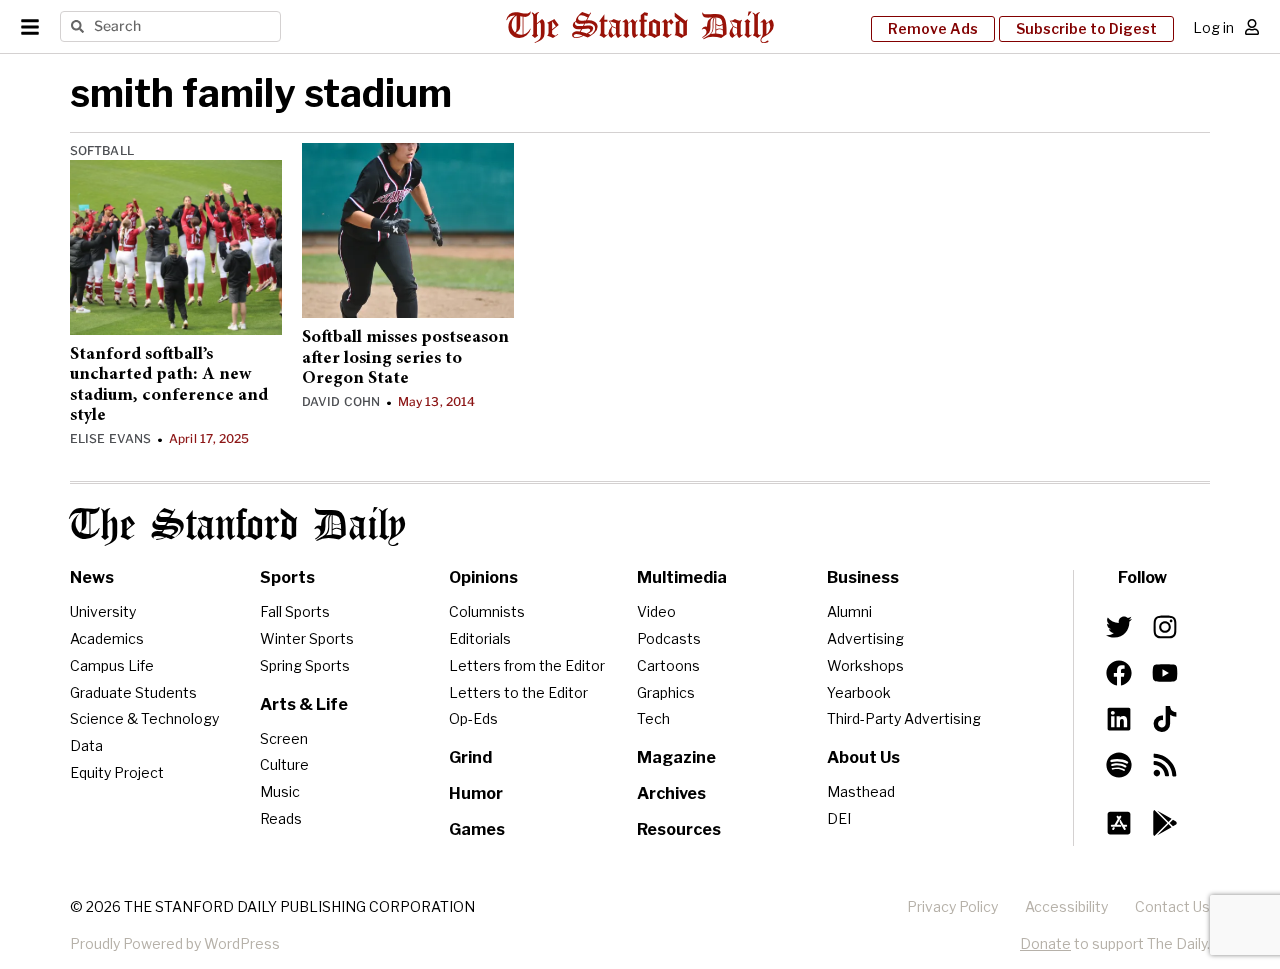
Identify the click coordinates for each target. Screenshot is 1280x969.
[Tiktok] (1165, 719)
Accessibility (1066, 906)
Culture (284, 764)
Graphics (666, 692)
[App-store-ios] (1119, 823)
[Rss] (1165, 765)
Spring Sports (305, 665)
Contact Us (1172, 906)
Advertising (865, 638)
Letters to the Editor (518, 692)
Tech (653, 718)
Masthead (861, 791)
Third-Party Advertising (904, 718)
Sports (287, 577)
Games (477, 829)
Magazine (676, 757)
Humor (476, 793)
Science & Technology (144, 718)
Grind (470, 757)
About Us (863, 757)
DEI (839, 818)
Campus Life (112, 665)
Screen (284, 738)
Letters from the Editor (527, 665)
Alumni (849, 611)
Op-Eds (473, 718)
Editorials (480, 638)
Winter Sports (307, 638)
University (103, 611)
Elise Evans (110, 438)
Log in (1213, 27)
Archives (671, 793)
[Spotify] (1119, 765)
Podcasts (669, 638)
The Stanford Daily (238, 526)
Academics (107, 638)
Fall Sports (295, 611)
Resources (679, 829)
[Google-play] (1165, 823)
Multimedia (682, 577)
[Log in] (1252, 27)
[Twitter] (1119, 627)
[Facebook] (1119, 673)
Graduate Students (133, 692)
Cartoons (668, 665)
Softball (102, 150)
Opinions (483, 577)
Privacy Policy (952, 906)
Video (656, 611)
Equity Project (117, 772)
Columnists (487, 611)
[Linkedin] (1119, 719)
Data (86, 745)
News (92, 577)
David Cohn (341, 401)
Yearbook (859, 692)
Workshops (865, 665)
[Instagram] (1165, 627)
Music (280, 791)
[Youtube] (1165, 673)
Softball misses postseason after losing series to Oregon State (405, 358)
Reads (281, 818)
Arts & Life (304, 704)
